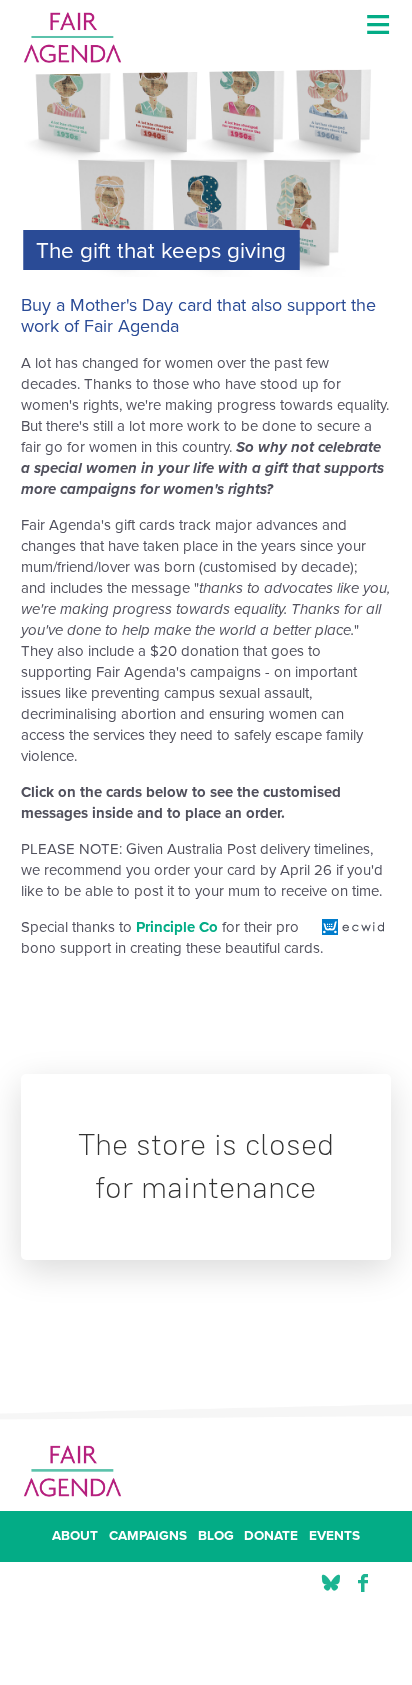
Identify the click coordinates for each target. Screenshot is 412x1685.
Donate (271, 1537)
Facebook (363, 1583)
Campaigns (148, 1537)
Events (334, 1537)
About (75, 1537)
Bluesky (331, 1583)
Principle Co (177, 927)
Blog (216, 1537)
